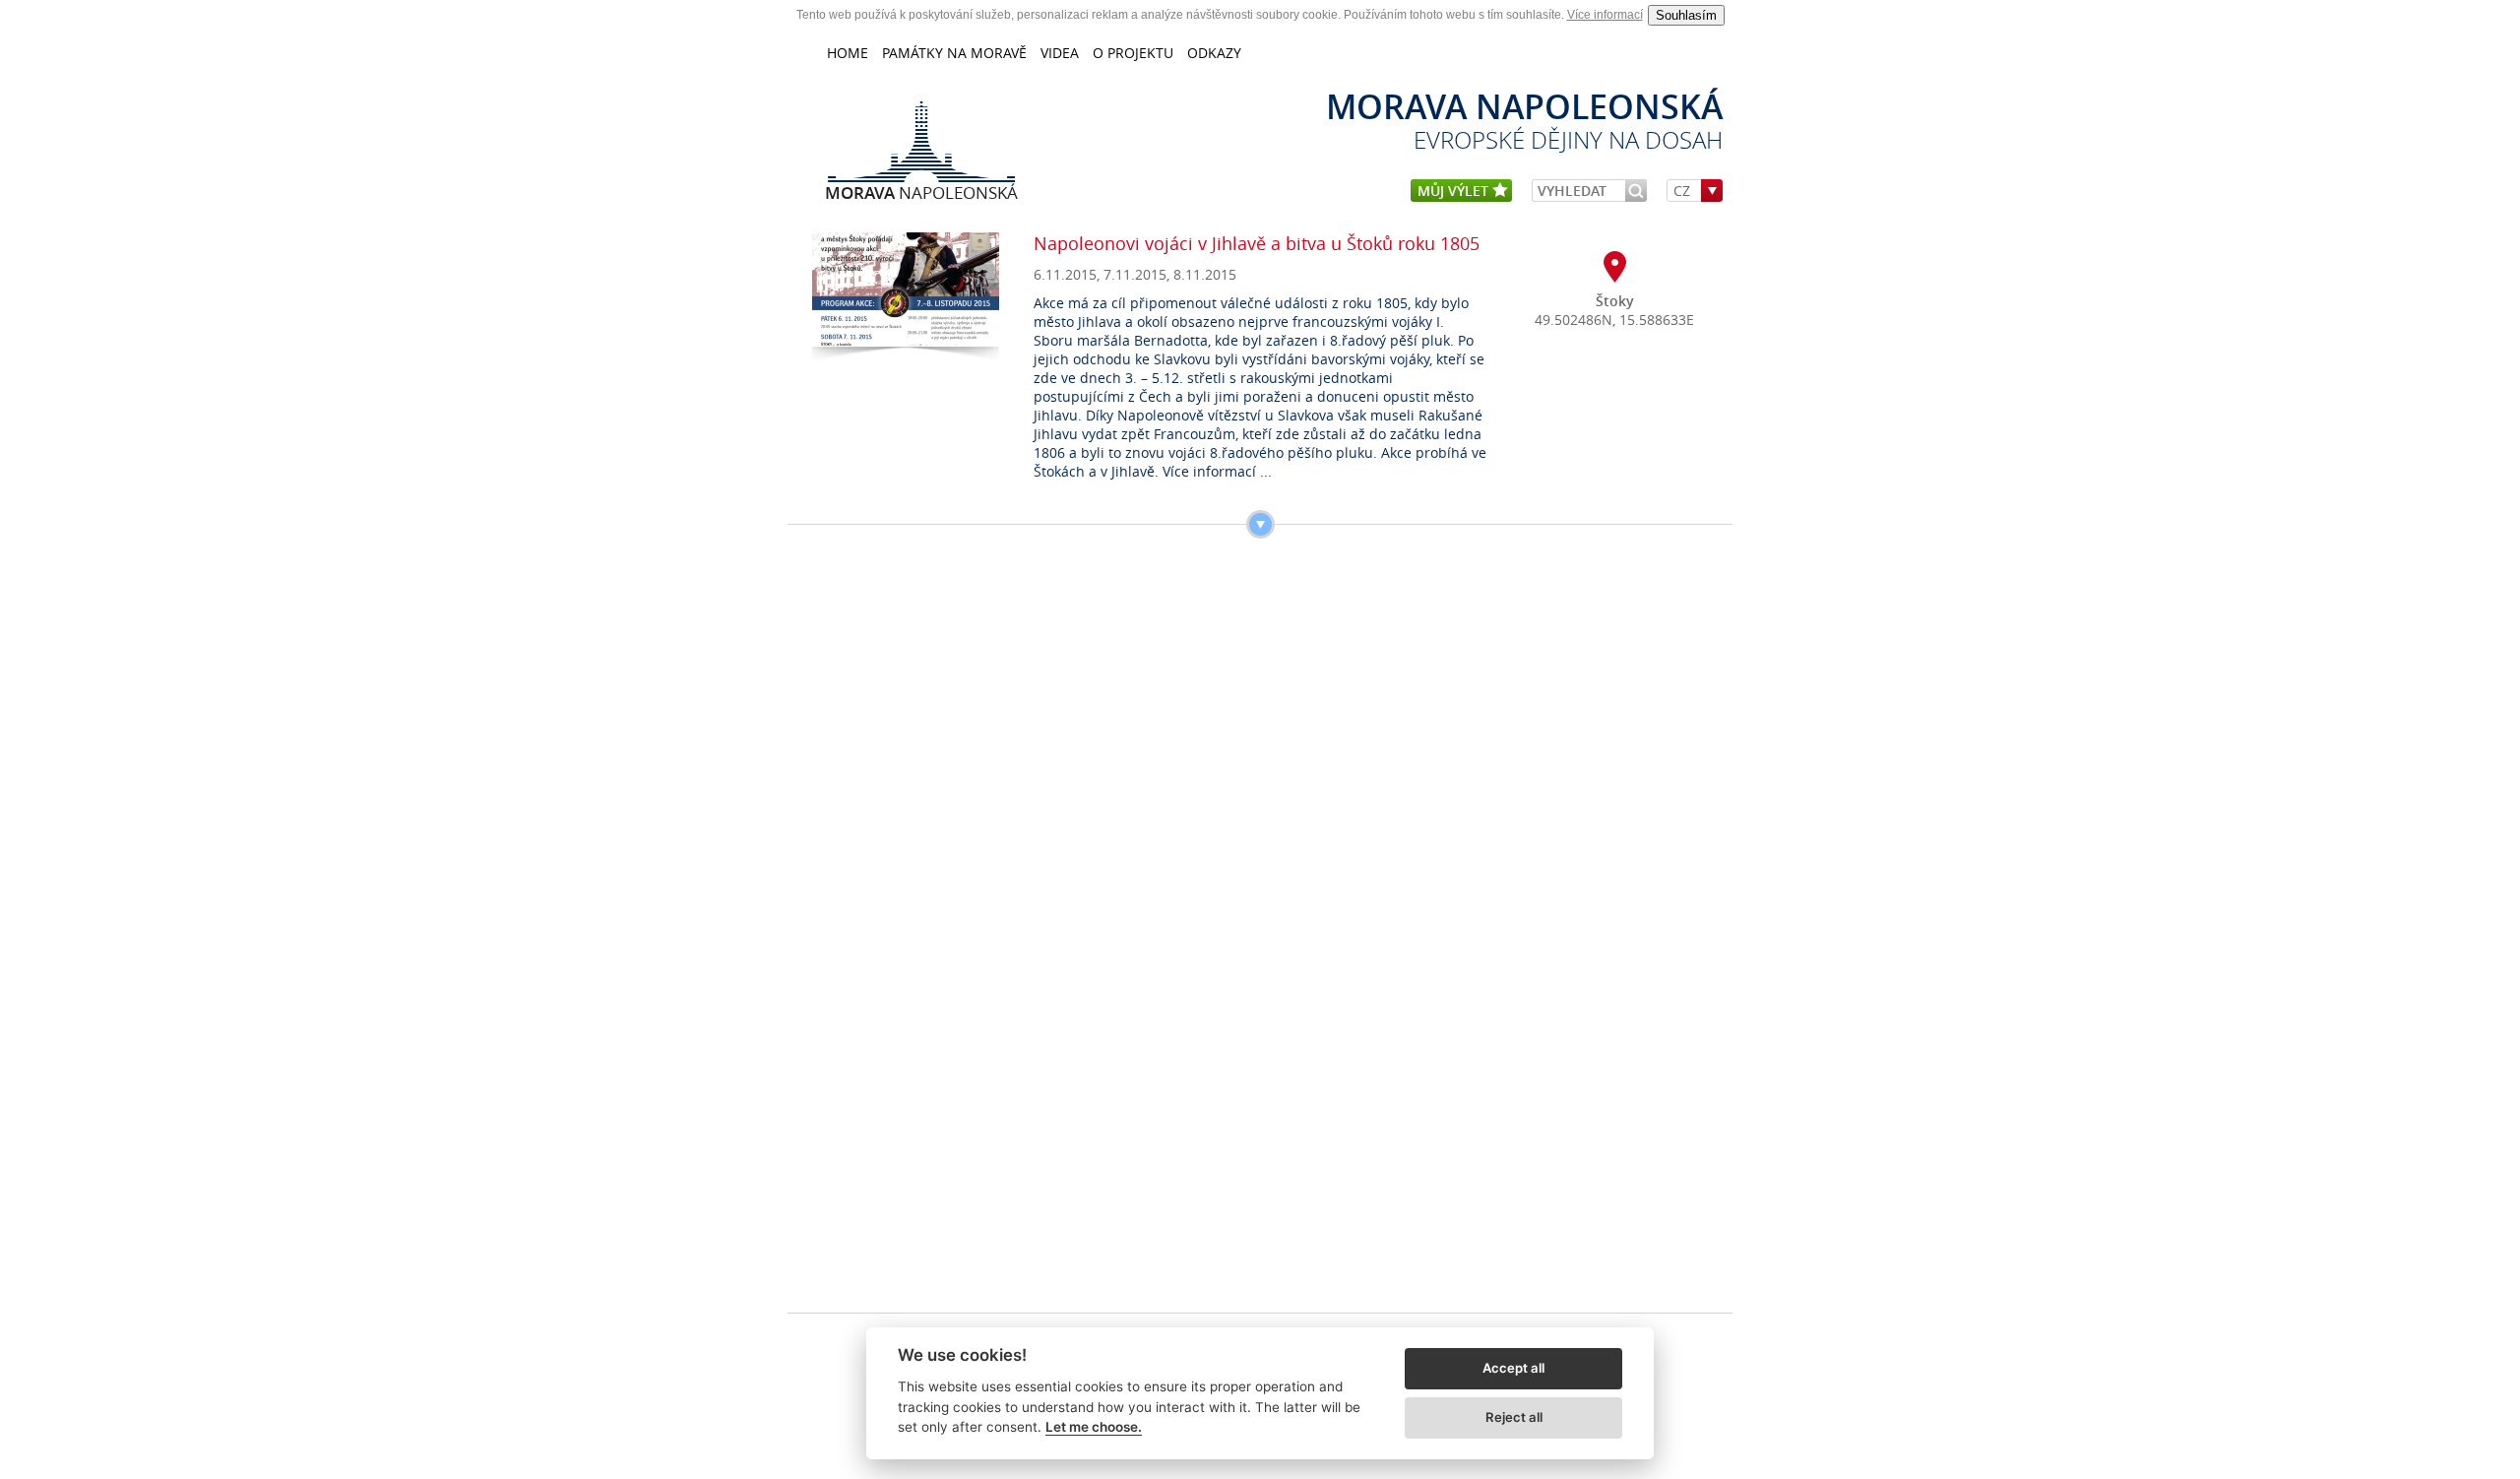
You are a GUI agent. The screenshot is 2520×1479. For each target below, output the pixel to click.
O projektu (1133, 53)
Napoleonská (921, 192)
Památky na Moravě (954, 53)
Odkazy (1214, 53)
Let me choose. (1094, 1427)
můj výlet (1455, 191)
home (848, 53)
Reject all (1514, 1417)
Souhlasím (1686, 15)
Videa (1060, 53)
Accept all (1513, 1368)
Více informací (1605, 15)
